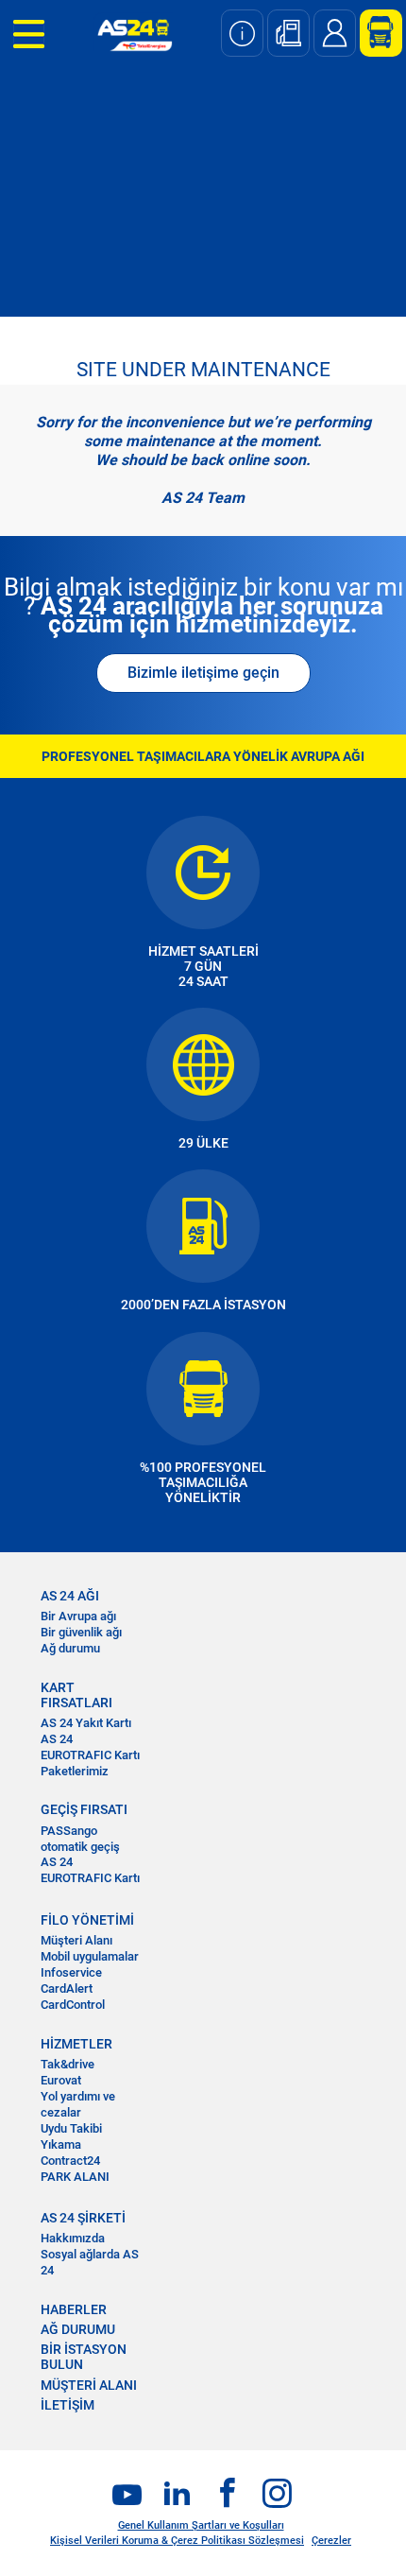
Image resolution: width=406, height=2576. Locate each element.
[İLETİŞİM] (335, 33)
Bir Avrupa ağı (78, 1616)
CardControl (73, 2005)
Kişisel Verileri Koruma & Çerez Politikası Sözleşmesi (177, 2541)
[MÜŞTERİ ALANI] (374, 33)
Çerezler (331, 2541)
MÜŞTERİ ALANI (89, 2385)
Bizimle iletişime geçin (203, 673)
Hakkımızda (73, 2238)
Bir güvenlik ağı (81, 1632)
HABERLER (74, 2309)
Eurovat (61, 2080)
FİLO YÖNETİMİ (87, 1920)
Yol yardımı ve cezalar (78, 2104)
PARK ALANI (75, 2177)
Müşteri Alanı (76, 1940)
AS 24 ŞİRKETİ (83, 2218)
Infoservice (71, 1972)
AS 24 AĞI (70, 1596)
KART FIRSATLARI (76, 1695)
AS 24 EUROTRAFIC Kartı (90, 1747)
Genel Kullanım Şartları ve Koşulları (201, 2525)
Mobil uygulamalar (90, 1956)
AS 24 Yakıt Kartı (86, 1723)
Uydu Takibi (71, 2128)
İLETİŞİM (68, 2405)
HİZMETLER (76, 2044)
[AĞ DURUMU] (242, 33)
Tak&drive (68, 2064)
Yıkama (61, 2144)
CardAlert (67, 1988)
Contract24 (70, 2161)
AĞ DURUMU (78, 2329)
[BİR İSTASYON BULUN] (288, 33)
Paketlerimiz (75, 1771)
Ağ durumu (70, 1648)
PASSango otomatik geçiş (80, 1839)
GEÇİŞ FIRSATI (84, 1809)
